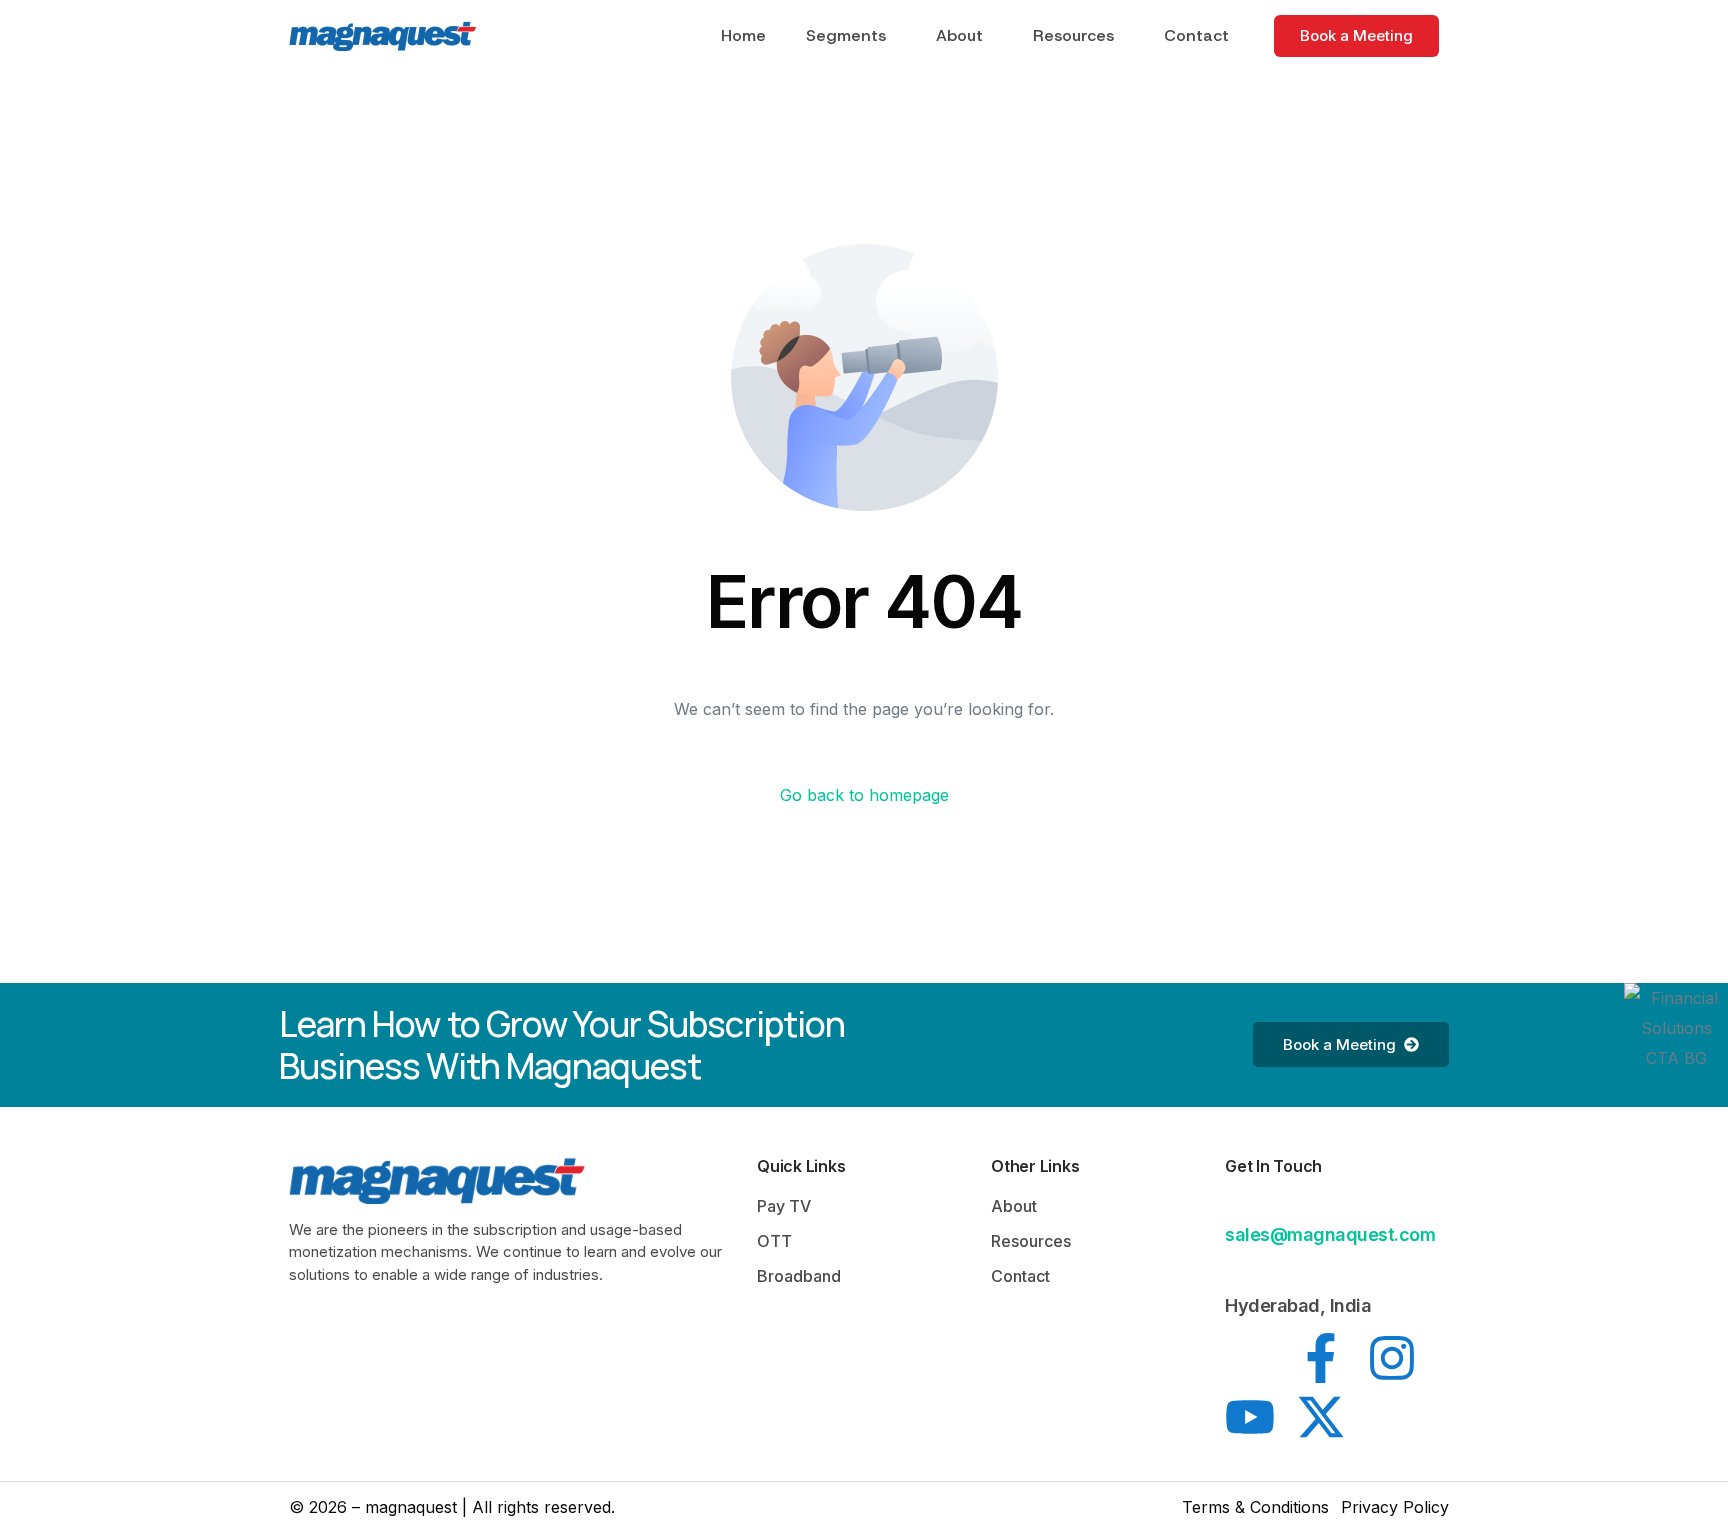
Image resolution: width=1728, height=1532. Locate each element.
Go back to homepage (864, 795)
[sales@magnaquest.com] (1237, 1203)
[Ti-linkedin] (1250, 1358)
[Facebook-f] (1321, 1358)
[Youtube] (1250, 1417)
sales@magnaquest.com (1330, 1234)
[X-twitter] (1321, 1417)
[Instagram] (1392, 1358)
